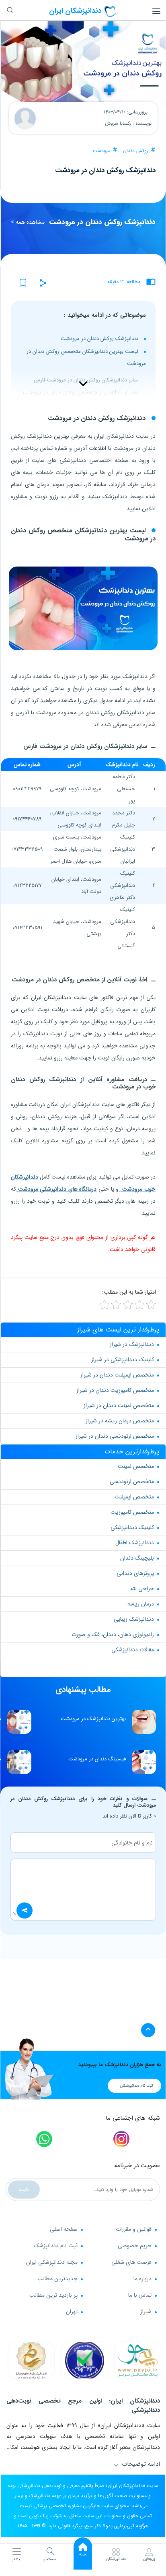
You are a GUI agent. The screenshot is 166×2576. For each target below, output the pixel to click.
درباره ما (142, 2279)
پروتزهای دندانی (135, 1573)
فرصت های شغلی (131, 2262)
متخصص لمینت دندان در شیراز (119, 1405)
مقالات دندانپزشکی (133, 1650)
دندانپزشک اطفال (135, 1543)
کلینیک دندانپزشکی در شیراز (123, 1360)
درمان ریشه (141, 1604)
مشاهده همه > (28, 222)
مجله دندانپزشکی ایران (52, 2262)
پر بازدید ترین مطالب (53, 2295)
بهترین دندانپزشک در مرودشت (93, 1719)
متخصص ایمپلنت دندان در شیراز (117, 1375)
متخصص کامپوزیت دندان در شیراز (115, 1390)
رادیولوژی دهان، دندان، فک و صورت (113, 1634)
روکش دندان (136, 151)
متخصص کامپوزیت (132, 1512)
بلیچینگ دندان (137, 1558)
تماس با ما (140, 2295)
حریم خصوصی (135, 2246)
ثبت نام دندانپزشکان (136, 2086)
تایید (24, 2189)
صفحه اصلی (64, 2229)
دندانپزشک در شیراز (132, 1344)
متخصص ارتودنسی (132, 1482)
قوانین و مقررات (134, 2229)
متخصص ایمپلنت (134, 1497)
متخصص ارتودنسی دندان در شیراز (115, 1436)
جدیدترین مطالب (57, 2279)
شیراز (146, 2312)
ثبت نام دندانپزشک (56, 2246)
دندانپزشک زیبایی (134, 1619)
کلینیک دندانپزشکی (132, 1527)
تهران (72, 2312)
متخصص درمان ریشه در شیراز (120, 1421)
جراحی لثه (142, 1589)
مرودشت (101, 151)
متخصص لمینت (136, 1466)
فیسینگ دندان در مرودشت (97, 1759)
